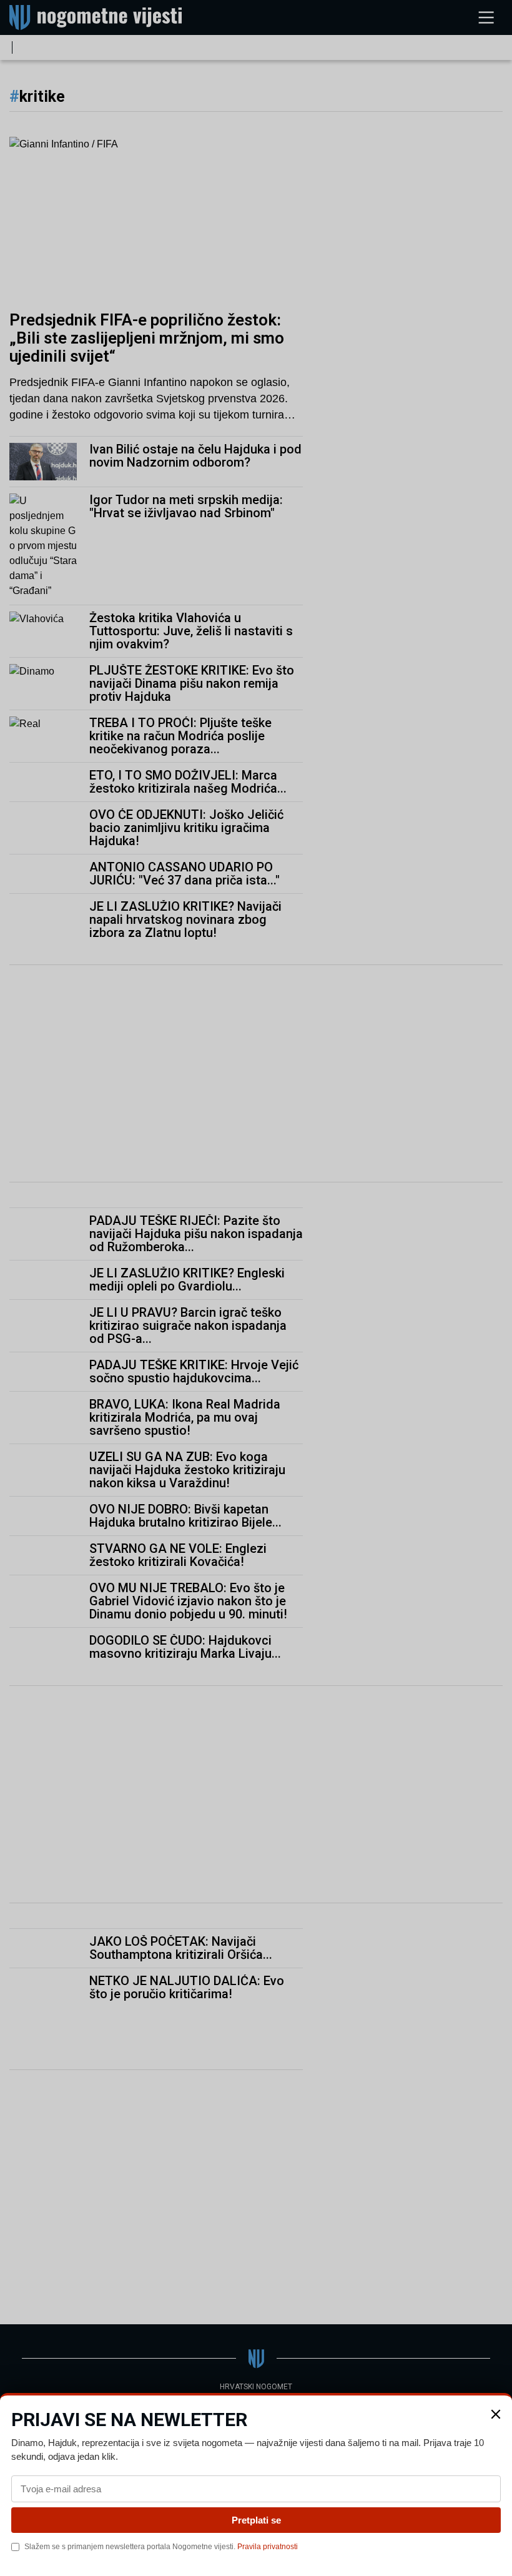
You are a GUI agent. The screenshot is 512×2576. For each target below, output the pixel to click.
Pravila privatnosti (268, 2547)
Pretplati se (256, 2520)
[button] (496, 2414)
